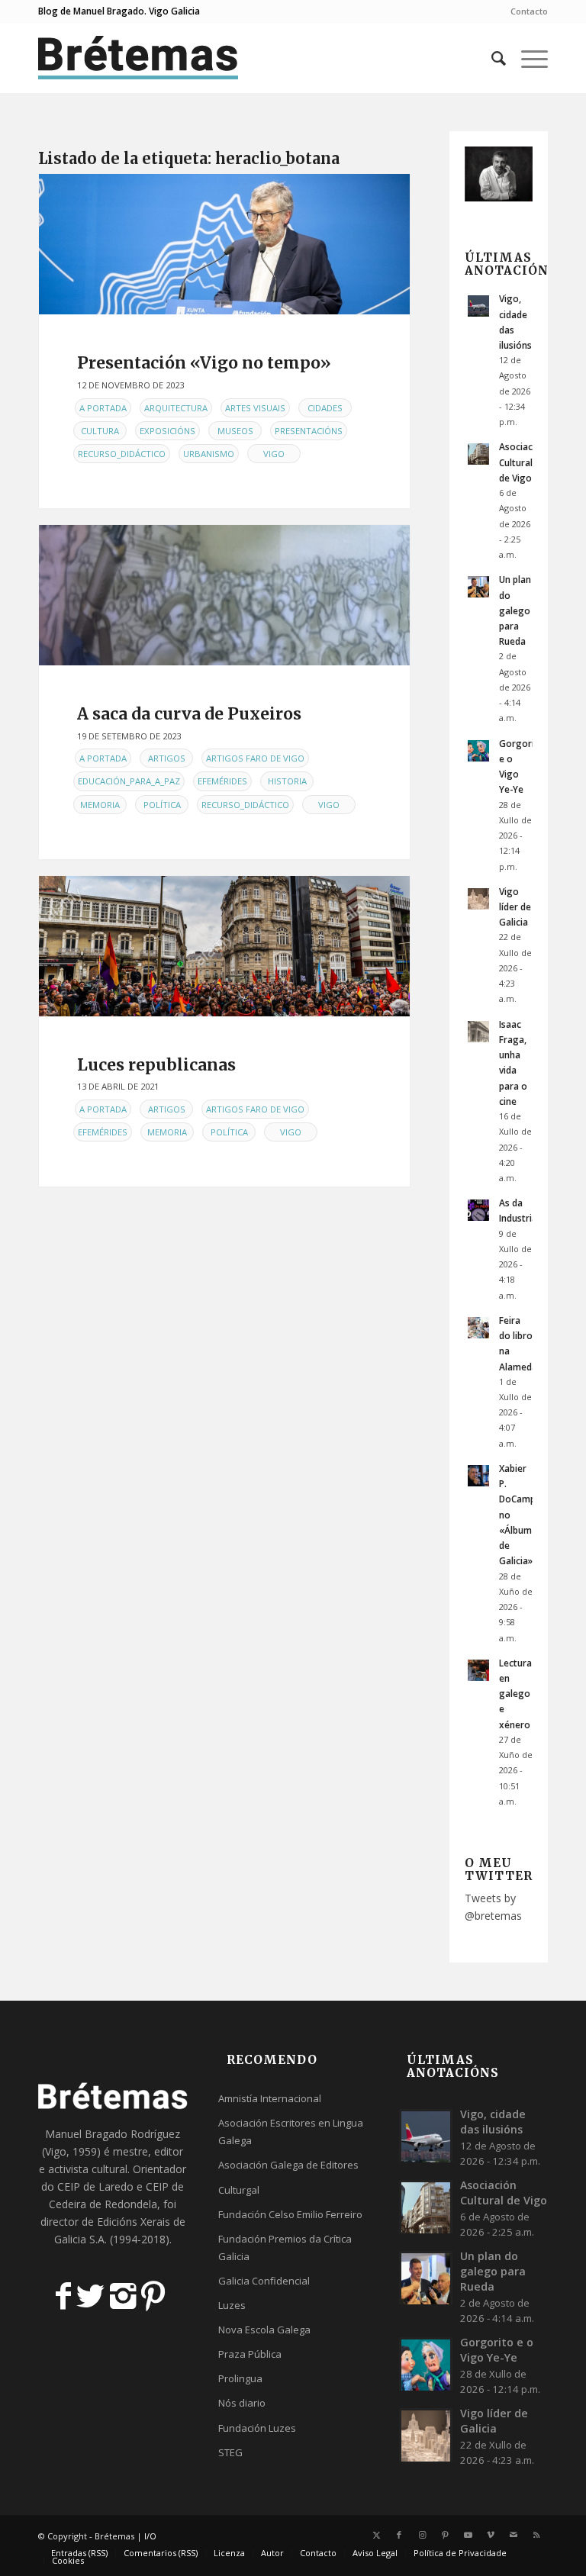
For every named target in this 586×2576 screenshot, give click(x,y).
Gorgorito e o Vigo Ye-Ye (497, 2350)
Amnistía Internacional (270, 2098)
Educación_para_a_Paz (129, 781)
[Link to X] (376, 2535)
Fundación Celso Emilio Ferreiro (290, 2214)
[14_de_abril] (224, 946)
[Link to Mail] (514, 2535)
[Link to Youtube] (468, 2535)
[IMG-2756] (224, 595)
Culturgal (239, 2190)
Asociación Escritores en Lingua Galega (291, 2132)
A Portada (103, 408)
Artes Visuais (255, 408)
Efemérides (222, 781)
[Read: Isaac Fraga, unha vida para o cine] (478, 1032)
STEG (230, 2452)
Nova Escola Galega (264, 2330)
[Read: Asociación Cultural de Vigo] (478, 454)
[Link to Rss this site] (536, 2535)
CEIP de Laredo (95, 2186)
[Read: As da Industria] (478, 1210)
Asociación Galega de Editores (288, 2165)
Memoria (100, 805)
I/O (150, 2536)
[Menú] (527, 58)
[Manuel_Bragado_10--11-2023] (224, 244)
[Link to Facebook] (399, 2535)
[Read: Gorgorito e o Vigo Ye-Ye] (478, 751)
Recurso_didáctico (122, 454)
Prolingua (240, 2378)
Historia (287, 781)
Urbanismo (209, 454)
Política (162, 805)
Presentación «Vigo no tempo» (204, 363)
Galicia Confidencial (264, 2281)
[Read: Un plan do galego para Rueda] (478, 587)
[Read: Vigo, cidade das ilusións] (478, 306)
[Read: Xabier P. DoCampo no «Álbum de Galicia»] (478, 1476)
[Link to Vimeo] (491, 2535)
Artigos (167, 758)
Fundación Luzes (257, 2428)
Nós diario (242, 2403)
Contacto (529, 11)
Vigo (274, 454)
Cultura (100, 431)
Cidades (325, 408)
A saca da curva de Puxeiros (189, 714)
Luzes (232, 2305)
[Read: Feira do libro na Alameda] (478, 1328)
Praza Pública (250, 2354)
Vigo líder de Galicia (515, 906)
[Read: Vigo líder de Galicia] (478, 899)
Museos (235, 431)
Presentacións (309, 431)
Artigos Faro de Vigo (255, 758)
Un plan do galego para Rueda (515, 610)
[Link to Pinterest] (445, 2535)
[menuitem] (525, 11)
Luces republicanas (156, 1065)
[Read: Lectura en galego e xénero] (478, 1670)
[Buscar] (491, 58)
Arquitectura (176, 408)
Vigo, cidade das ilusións (493, 2122)
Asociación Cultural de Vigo (523, 462)
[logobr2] (138, 58)
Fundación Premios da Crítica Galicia (285, 2248)
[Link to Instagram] (422, 2535)
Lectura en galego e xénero (515, 1694)
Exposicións (167, 431)
